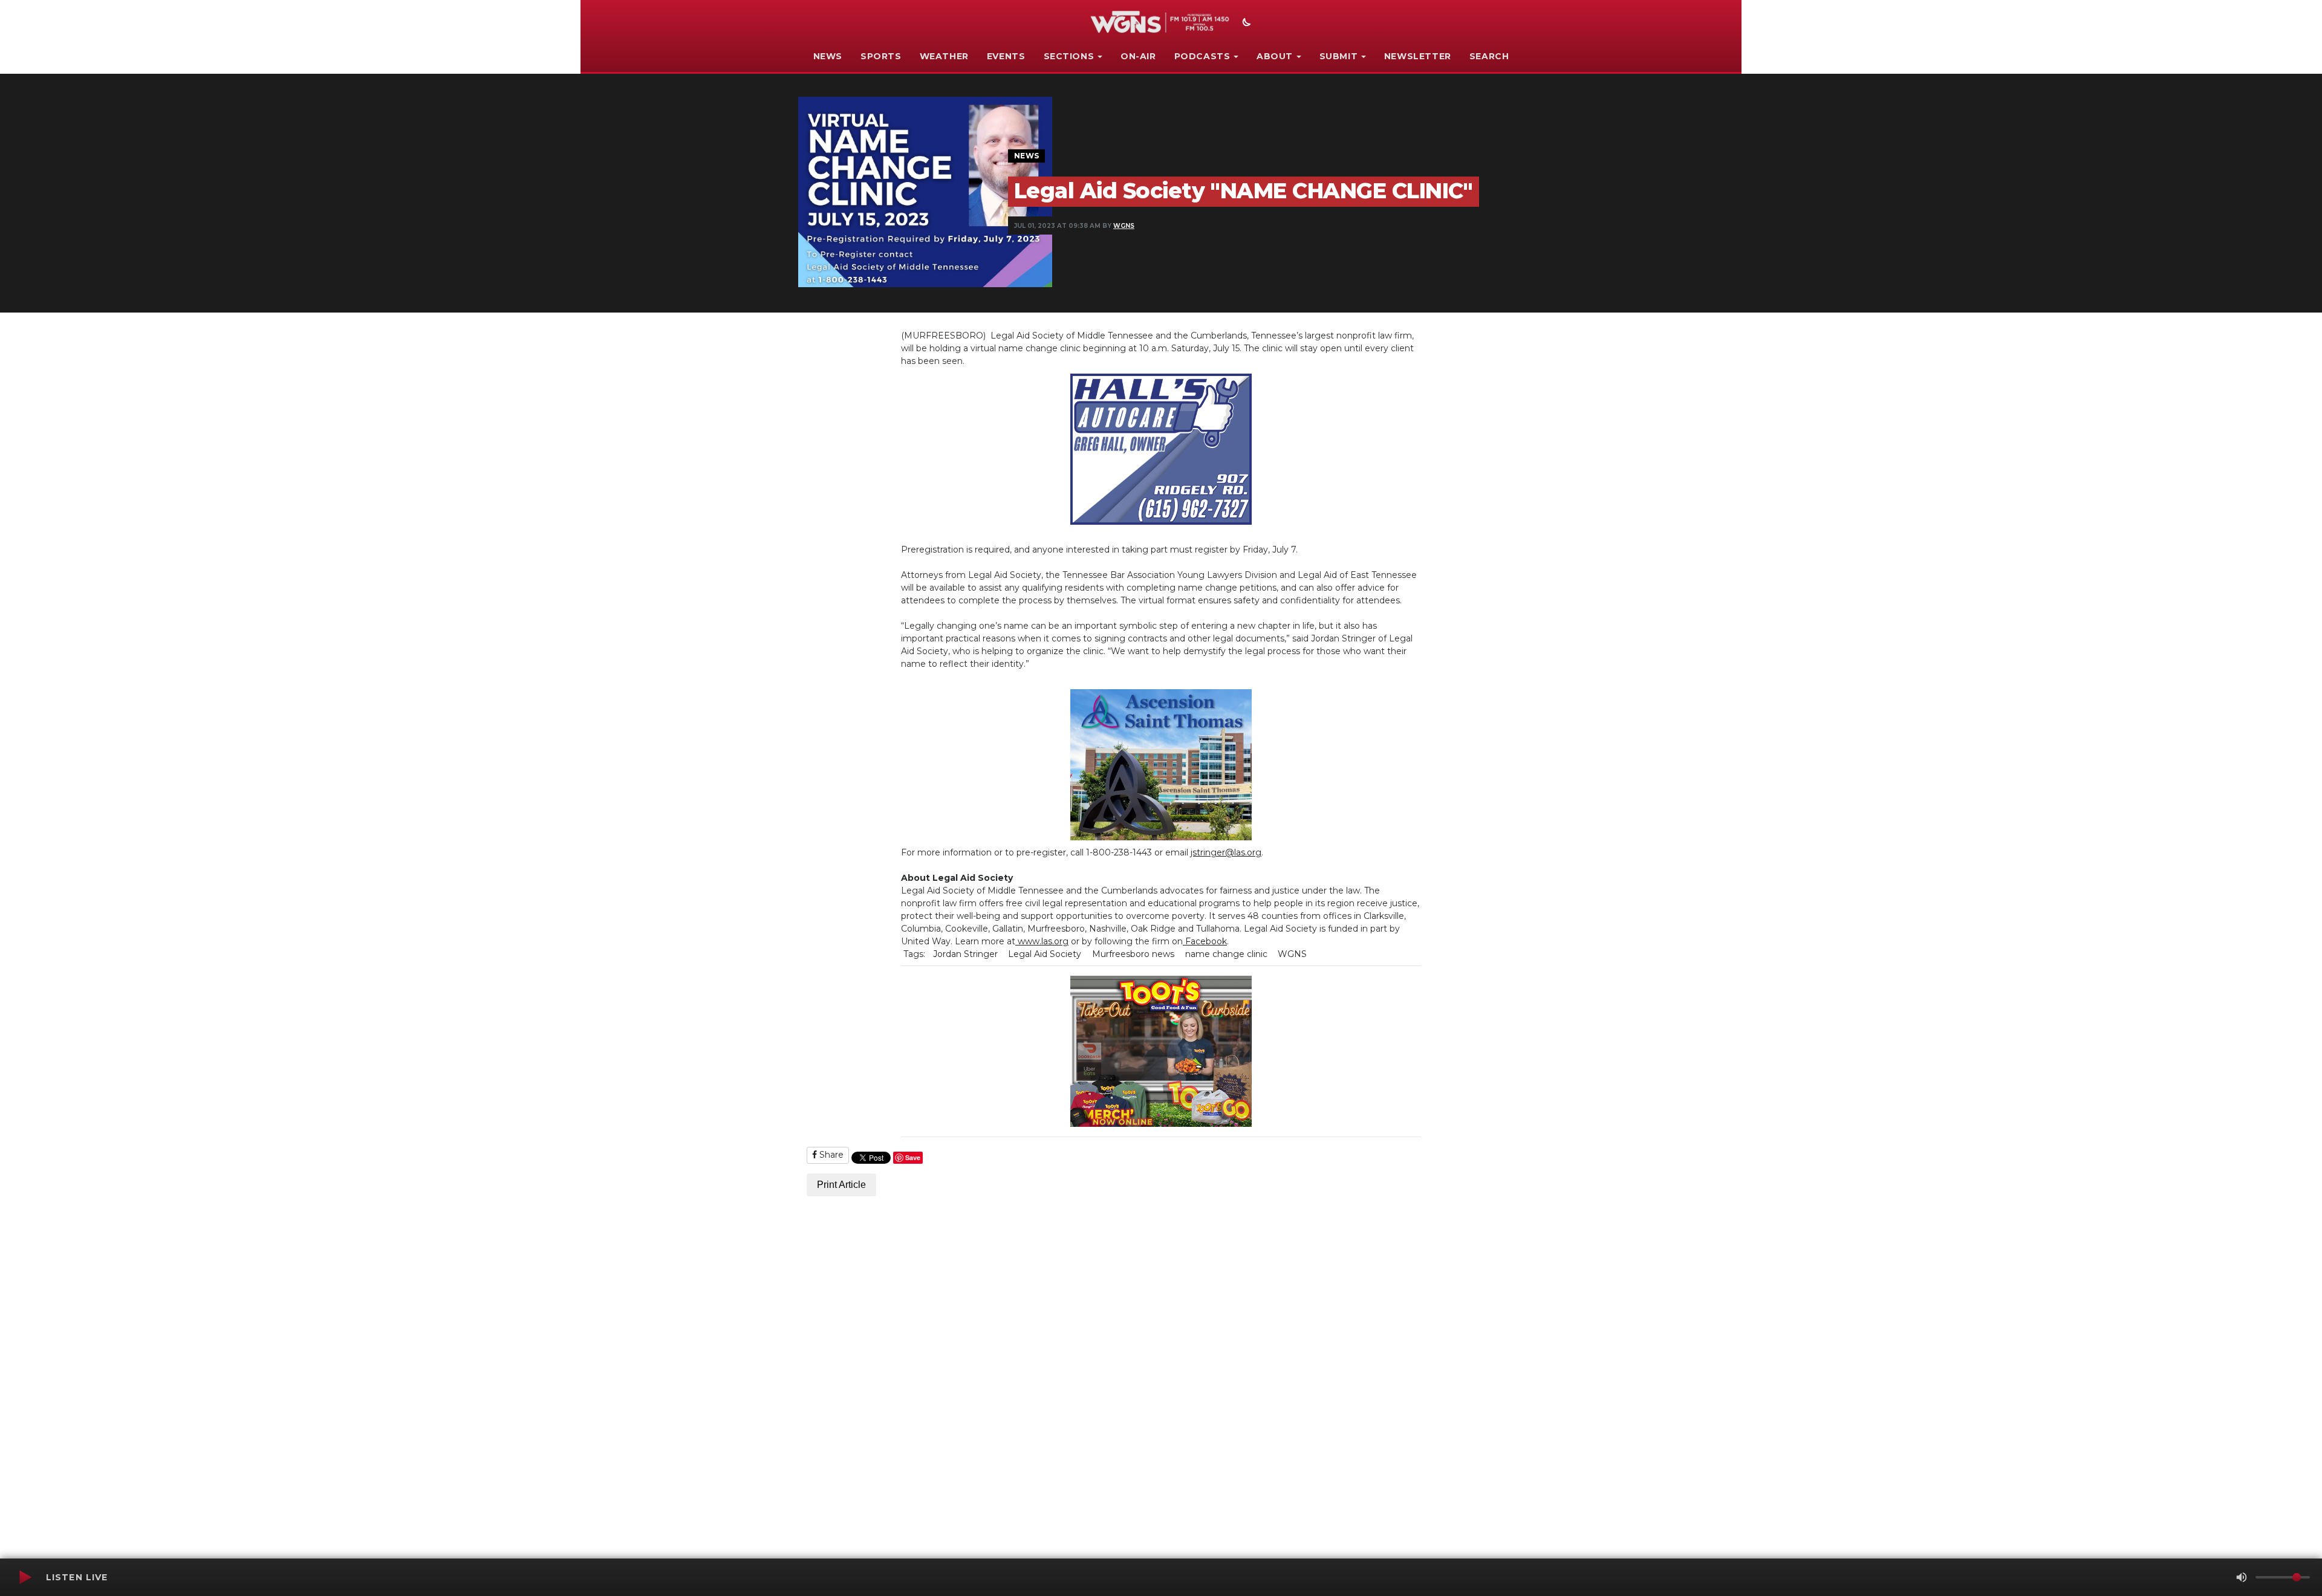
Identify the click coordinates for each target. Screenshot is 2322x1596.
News (828, 56)
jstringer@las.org (1226, 852)
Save (913, 1157)
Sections (1069, 56)
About (1275, 56)
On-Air (1138, 56)
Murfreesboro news (1133, 954)
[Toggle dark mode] (1245, 24)
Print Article (841, 1185)
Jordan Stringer (965, 954)
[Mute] (2242, 1577)
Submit (1339, 56)
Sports (881, 56)
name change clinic (1226, 954)
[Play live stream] (25, 1577)
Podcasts (1202, 56)
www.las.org (1042, 941)
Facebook (1205, 941)
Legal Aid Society (1045, 954)
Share (830, 1155)
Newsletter (1418, 56)
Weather (944, 56)
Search (1489, 56)
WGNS (1124, 226)
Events (1006, 56)
